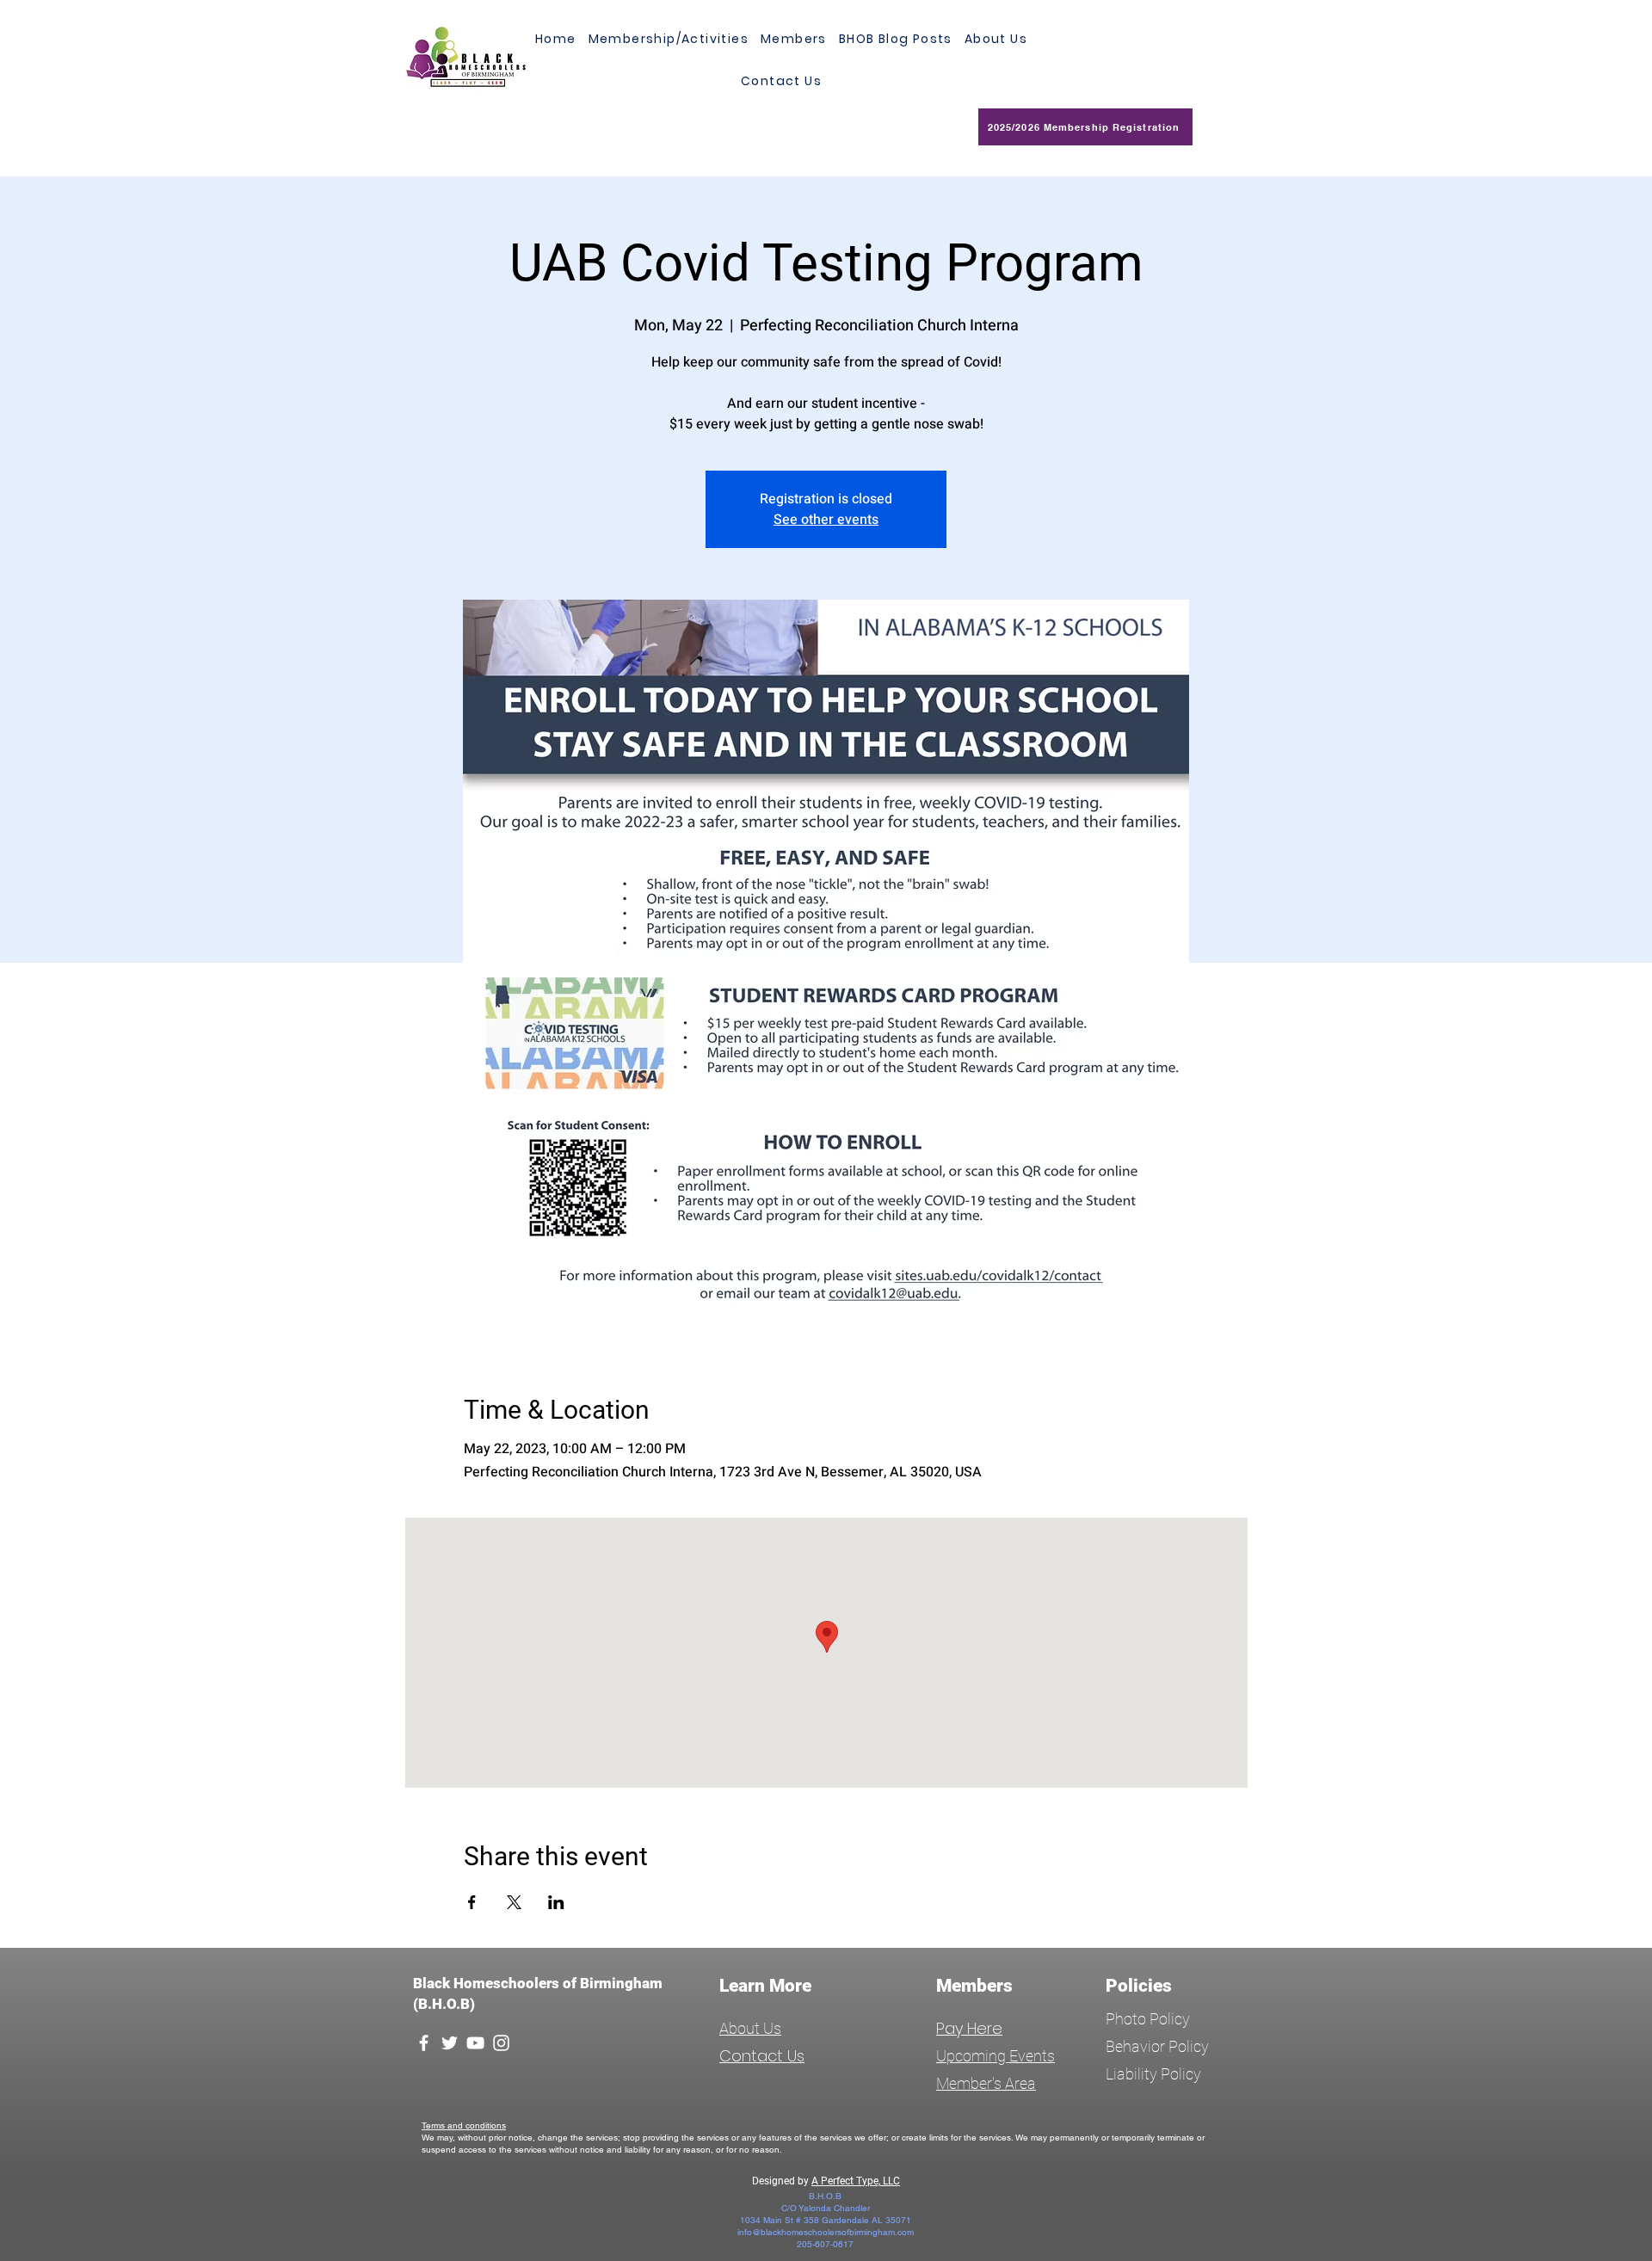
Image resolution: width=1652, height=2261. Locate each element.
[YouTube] (475, 2043)
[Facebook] (424, 2043)
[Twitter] (450, 2043)
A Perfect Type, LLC (856, 2181)
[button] (794, 39)
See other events (826, 520)
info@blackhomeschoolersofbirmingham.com (826, 2232)
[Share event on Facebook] (472, 1902)
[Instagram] (501, 2043)
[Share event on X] (514, 1902)
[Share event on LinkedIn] (556, 1902)
